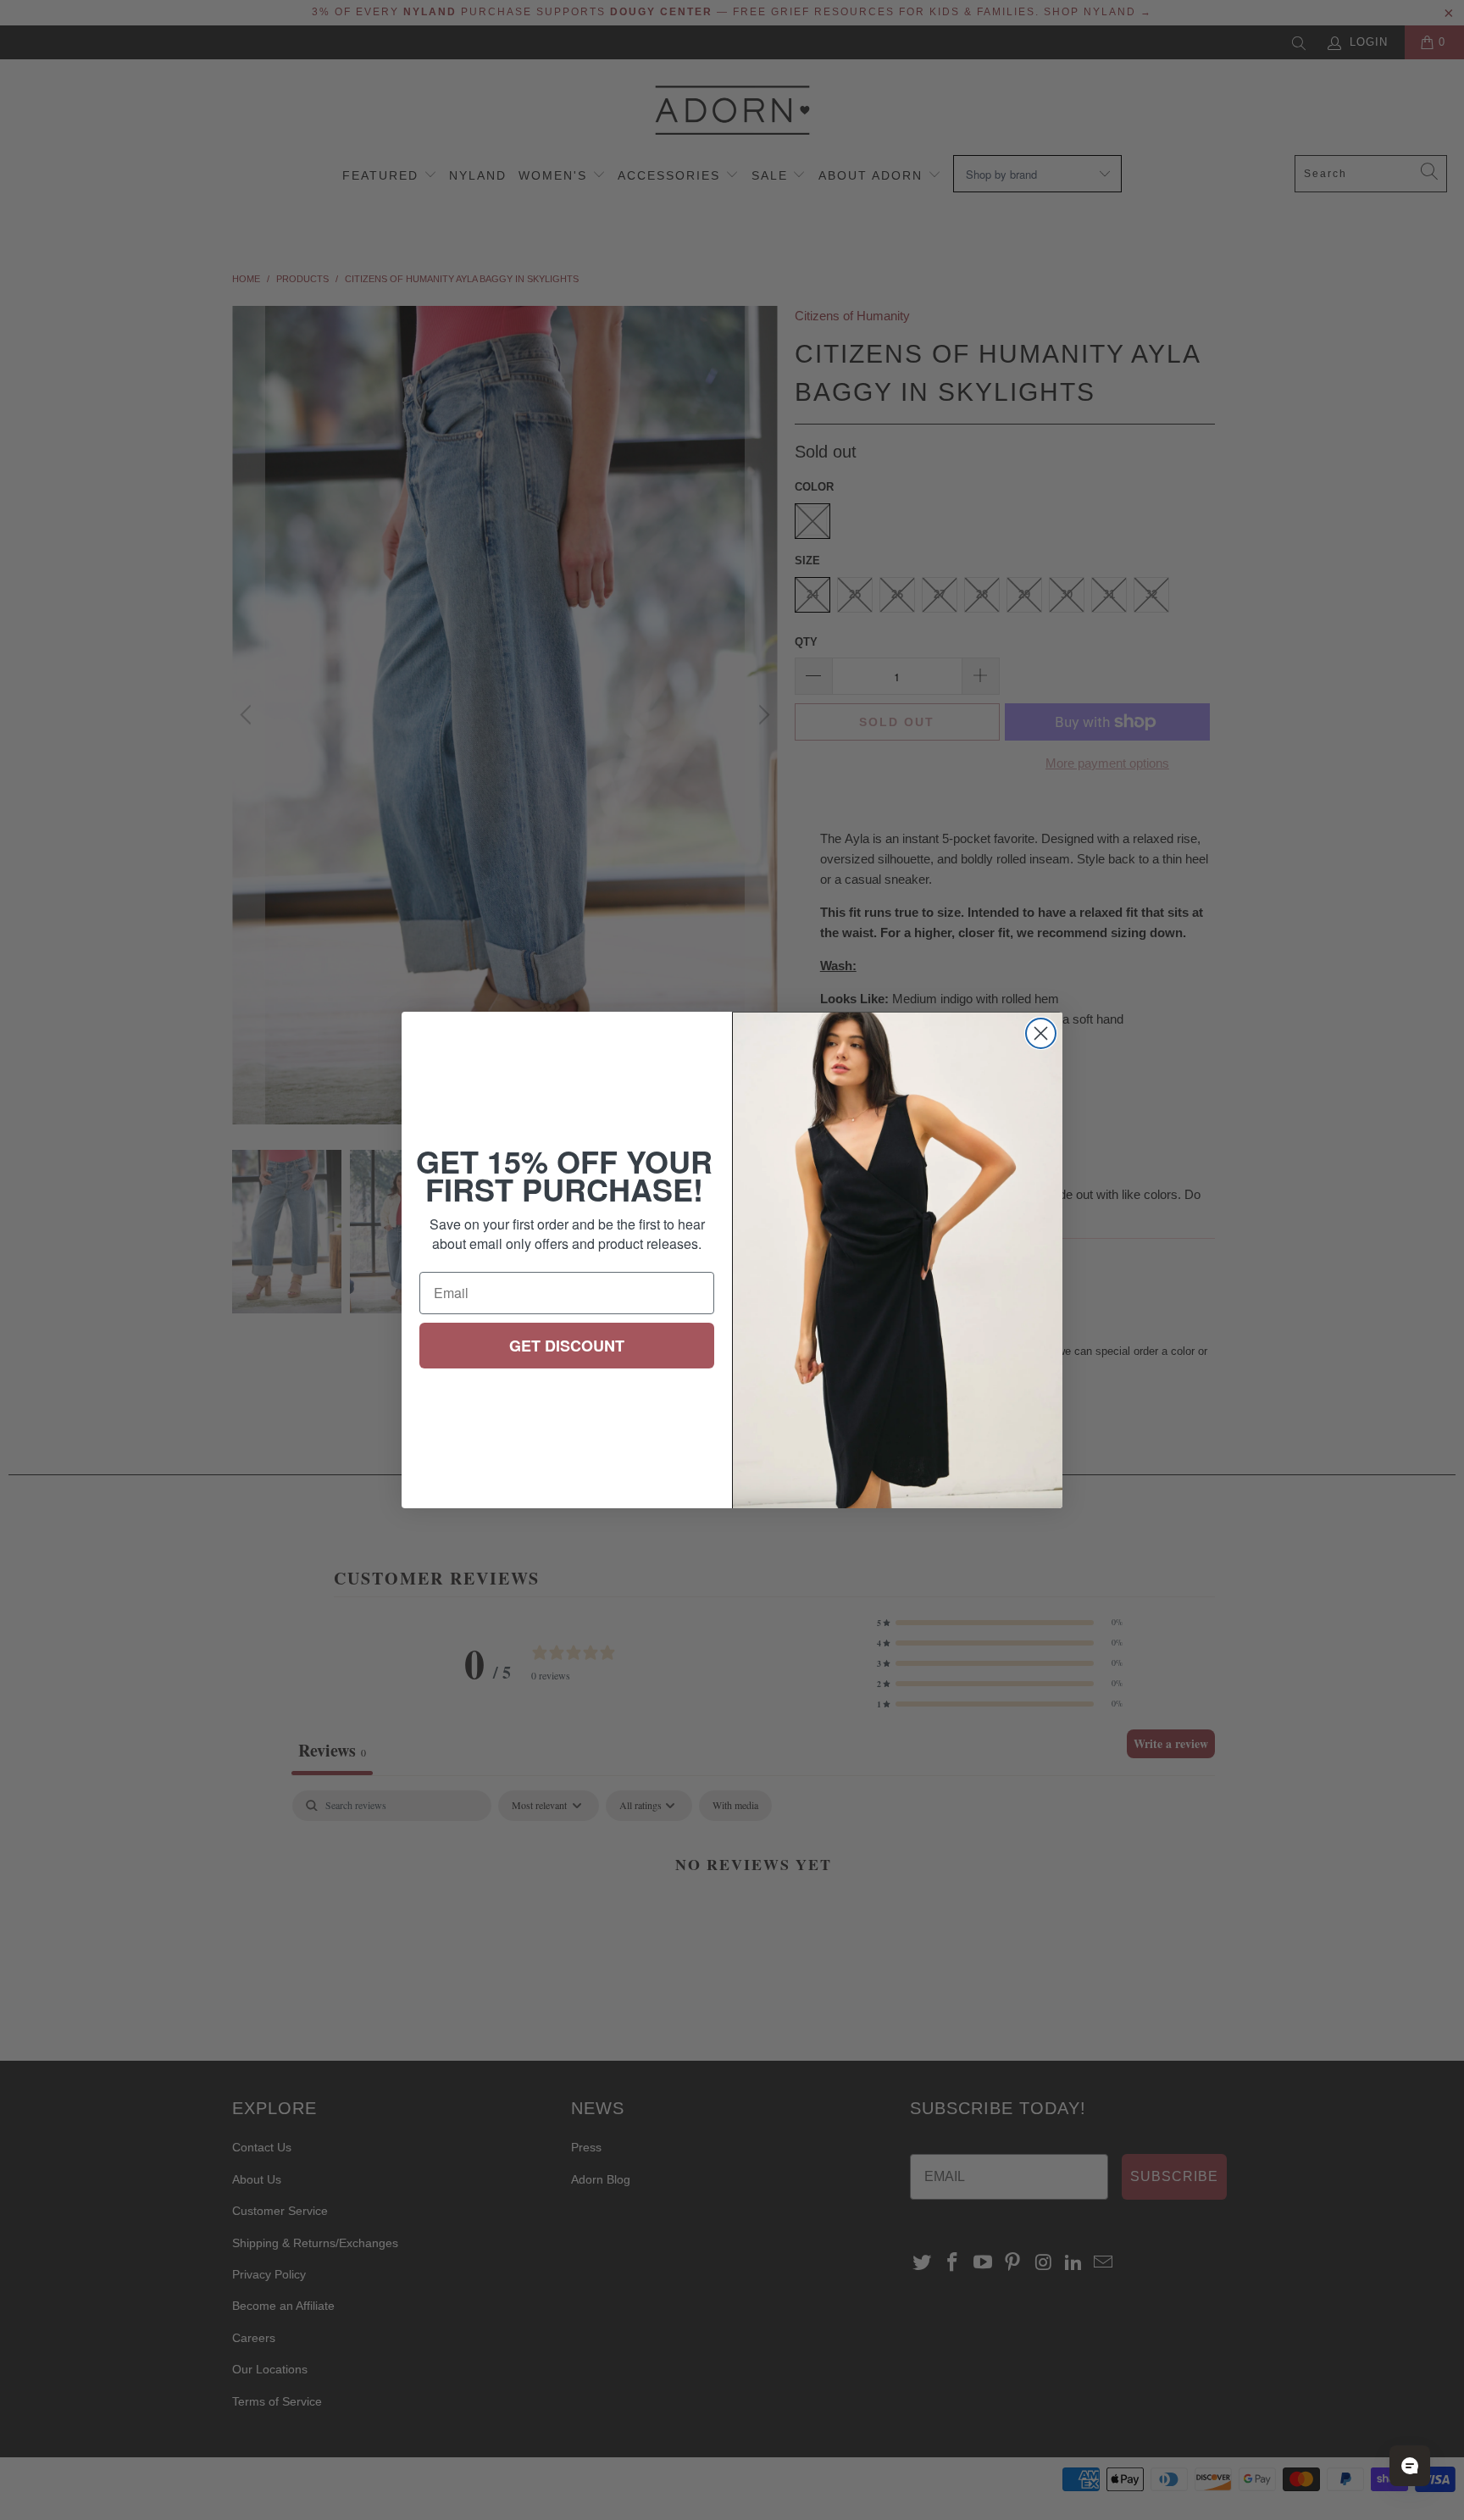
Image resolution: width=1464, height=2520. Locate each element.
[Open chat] (1410, 2466)
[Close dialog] (1041, 1033)
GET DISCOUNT (567, 1346)
